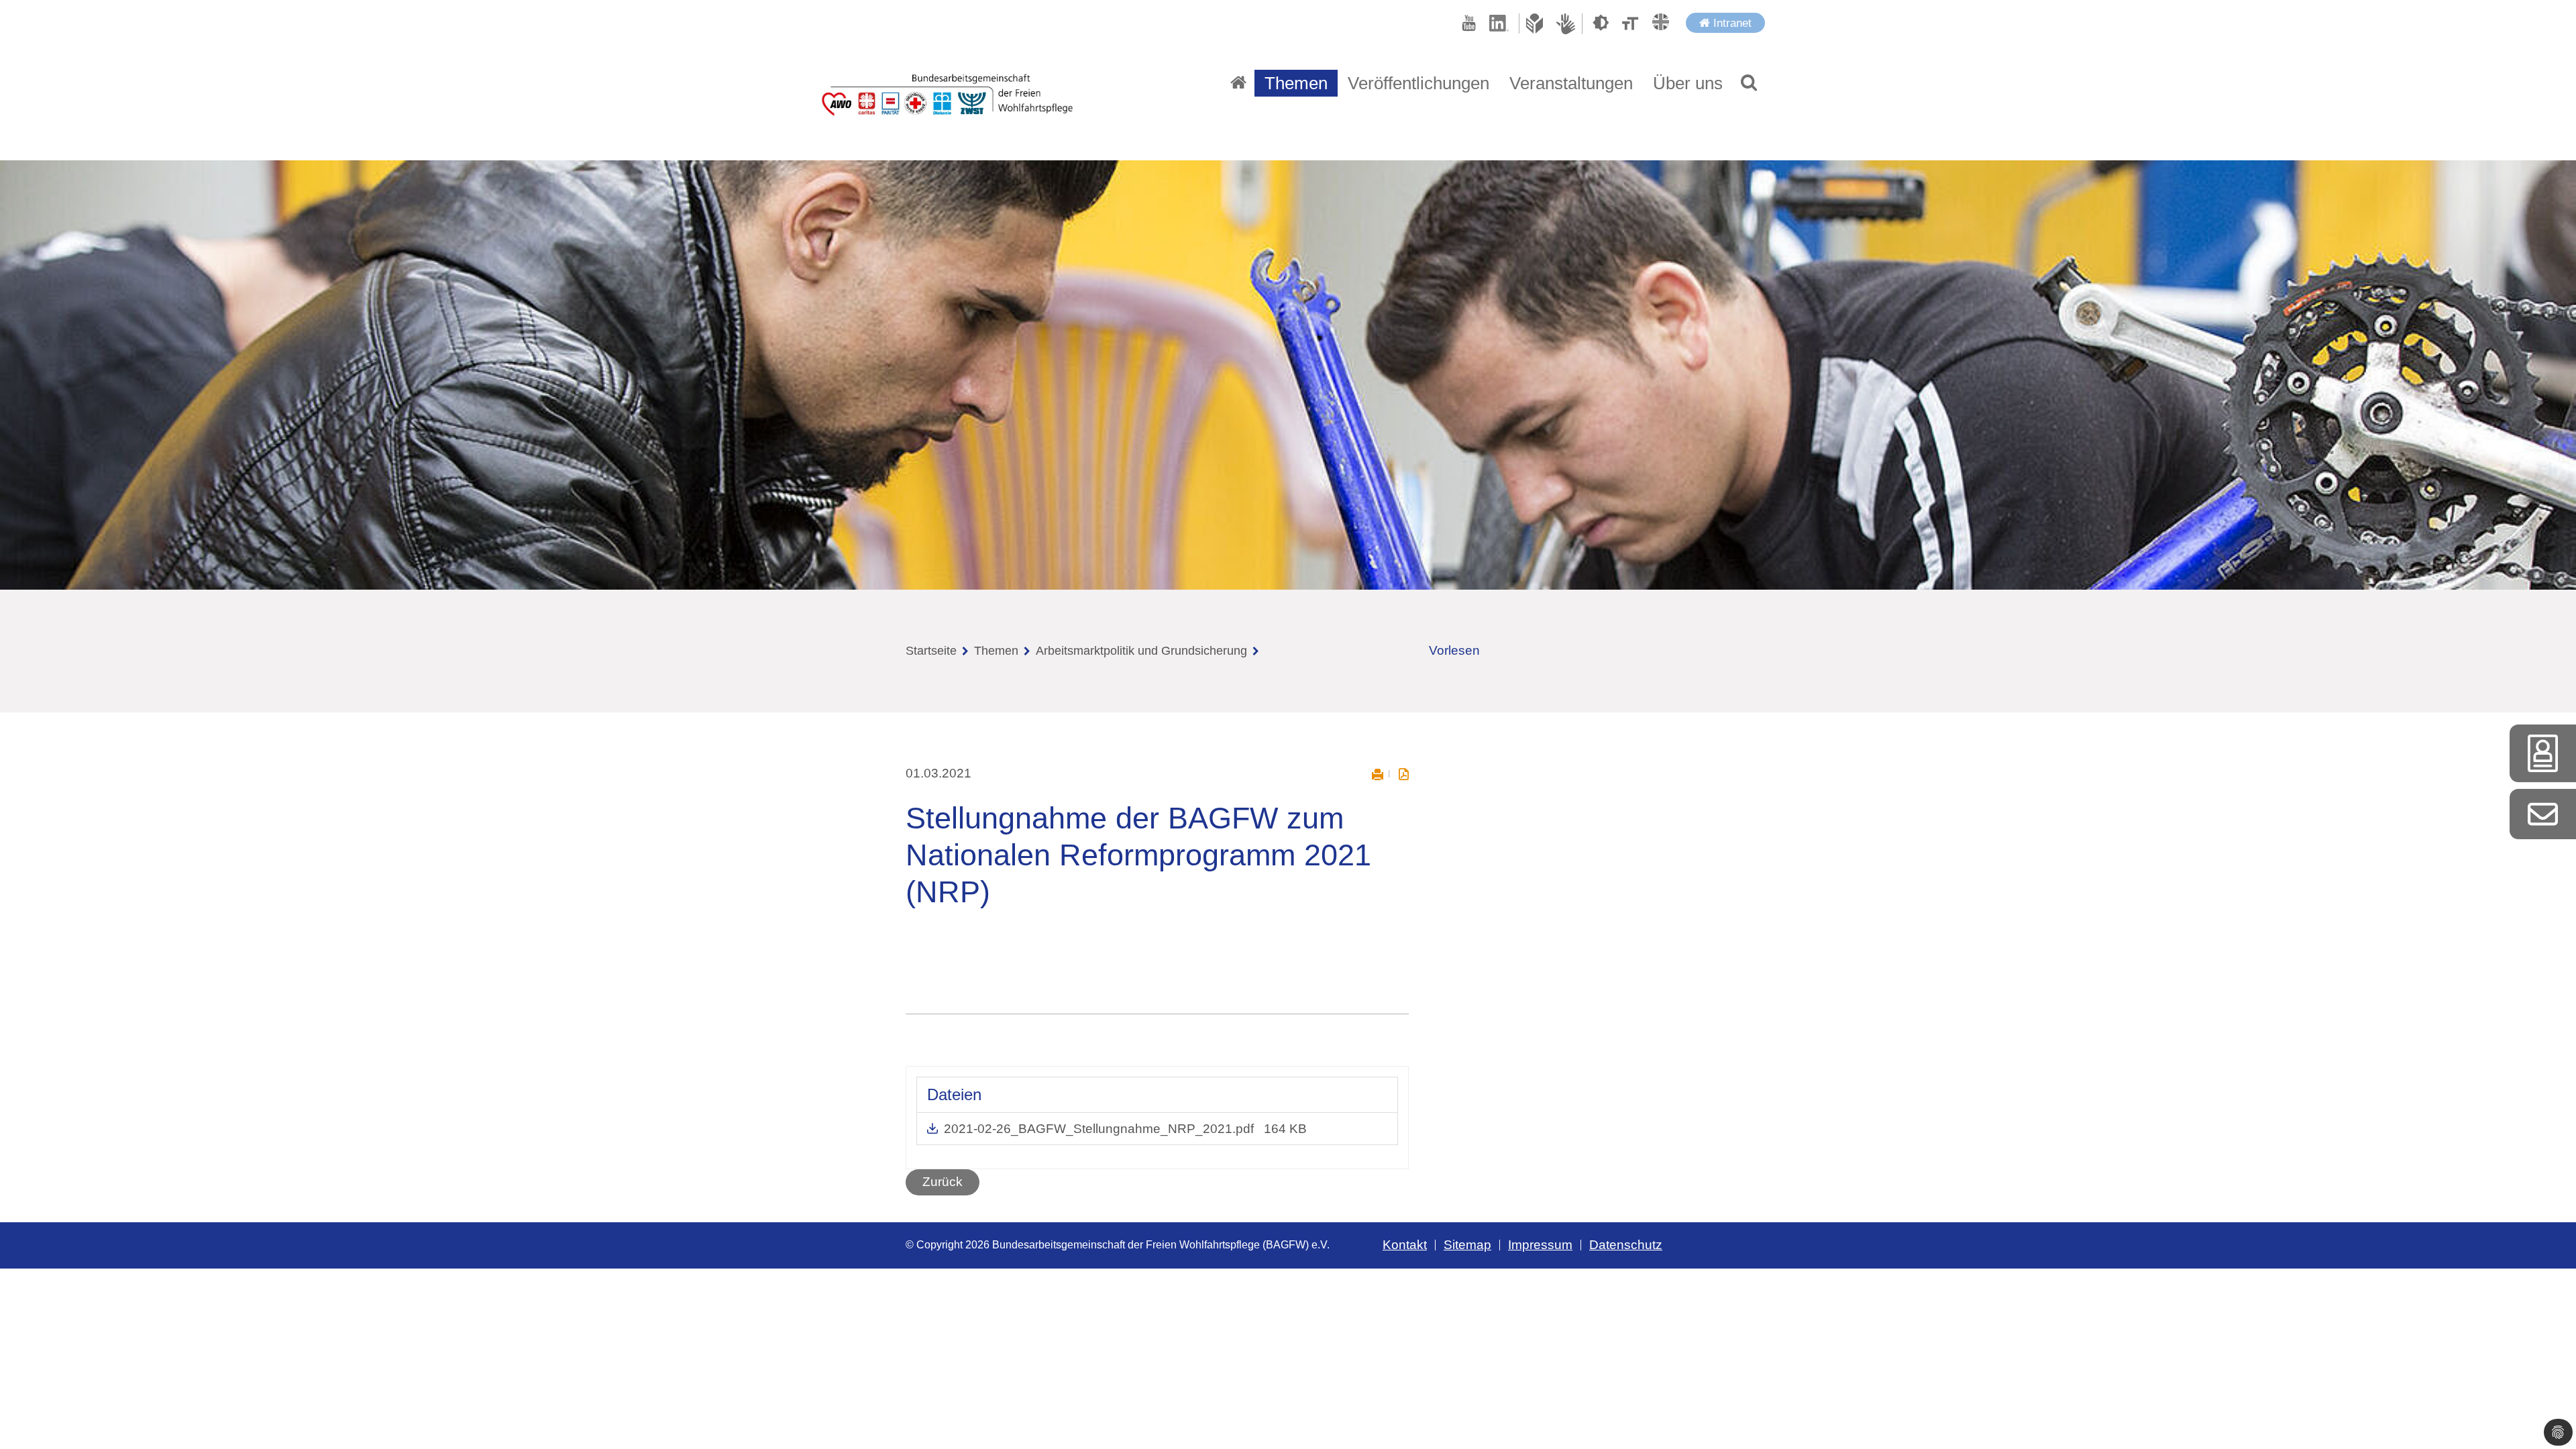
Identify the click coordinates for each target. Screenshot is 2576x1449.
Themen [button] (1296, 83)
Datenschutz (1626, 1245)
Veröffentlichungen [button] (1418, 83)
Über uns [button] (1688, 83)
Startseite (931, 651)
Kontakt (1405, 1245)
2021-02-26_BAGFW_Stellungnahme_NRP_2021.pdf (1101, 1129)
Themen (996, 651)
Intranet (1731, 23)
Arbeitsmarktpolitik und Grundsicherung (1141, 651)
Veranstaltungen (1571, 83)
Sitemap (1467, 1245)
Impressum (1540, 1245)
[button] (1749, 83)
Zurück (943, 1182)
